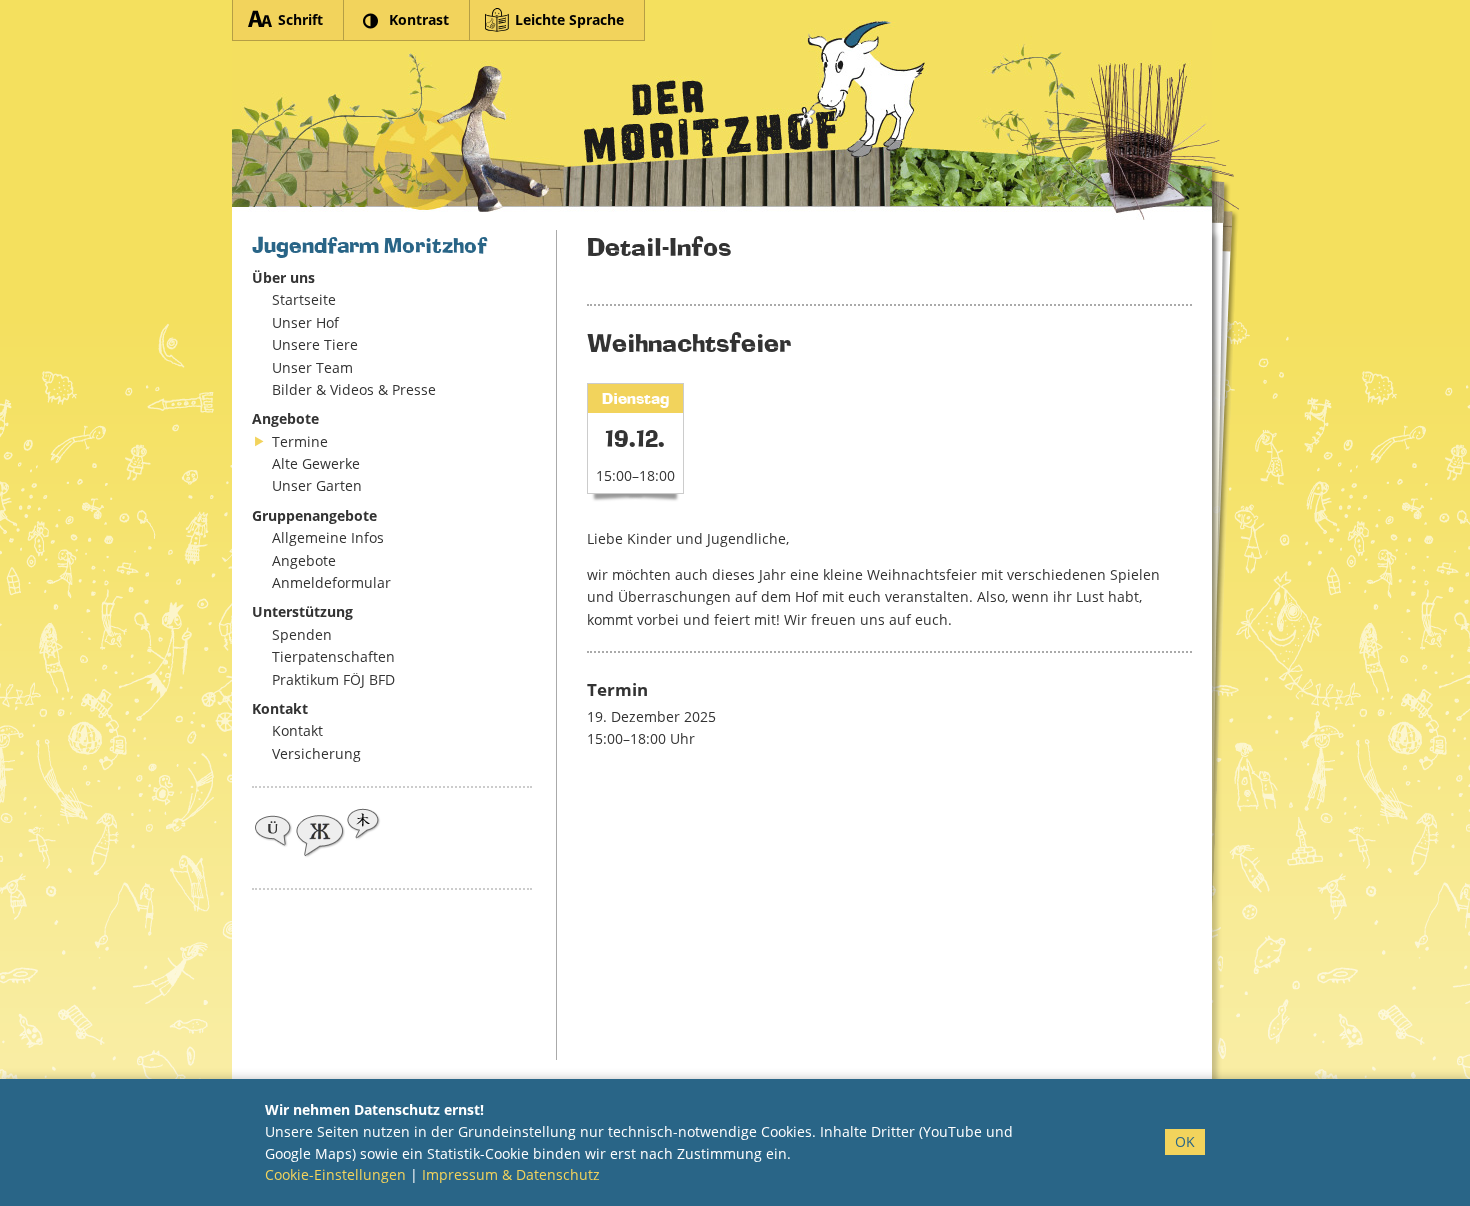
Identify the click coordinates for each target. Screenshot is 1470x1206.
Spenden (302, 634)
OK (1185, 1141)
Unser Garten (317, 485)
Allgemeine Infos (328, 537)
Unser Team (312, 367)
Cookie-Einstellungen (335, 1174)
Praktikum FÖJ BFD (333, 679)
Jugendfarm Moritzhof (722, 120)
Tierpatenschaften (333, 656)
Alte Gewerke (316, 463)
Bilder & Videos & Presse (354, 389)
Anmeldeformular (331, 582)
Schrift (300, 19)
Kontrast (419, 19)
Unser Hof (305, 322)
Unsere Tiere (315, 344)
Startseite (304, 299)
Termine (300, 441)
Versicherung (316, 753)
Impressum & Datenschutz (511, 1174)
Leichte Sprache (569, 19)
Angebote (304, 560)
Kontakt (297, 730)
